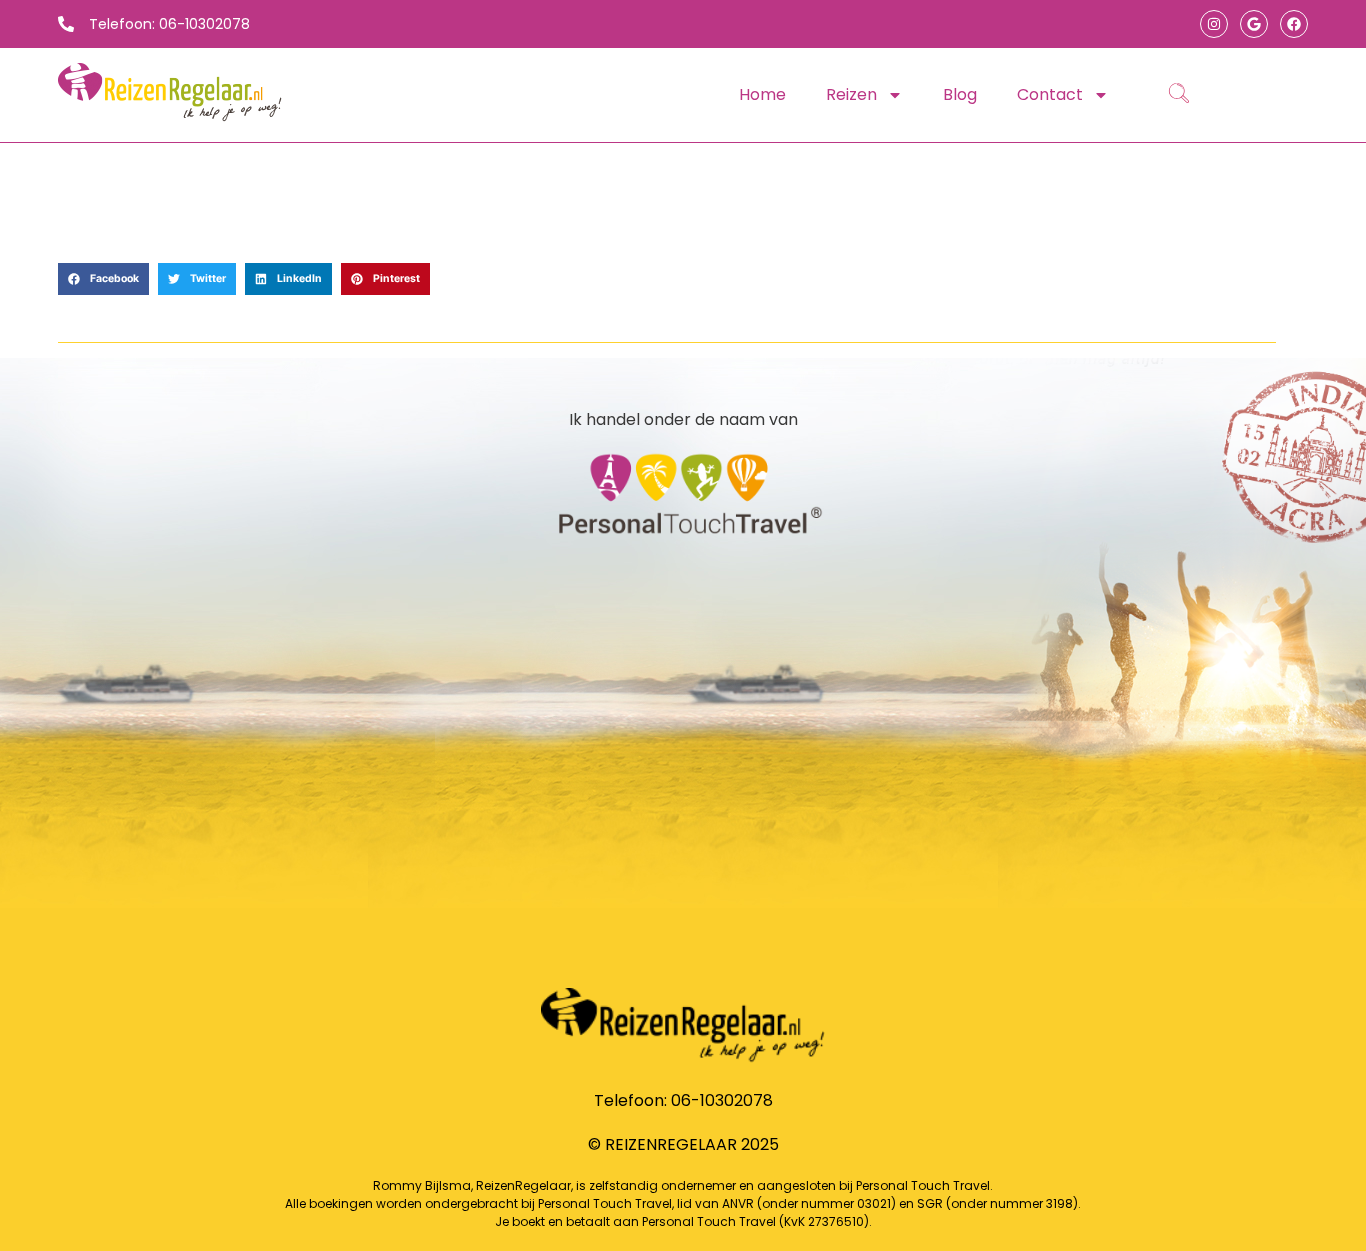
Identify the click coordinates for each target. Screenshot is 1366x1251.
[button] (103, 279)
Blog (960, 94)
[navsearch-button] (1179, 95)
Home (762, 94)
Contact (1050, 94)
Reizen (851, 94)
